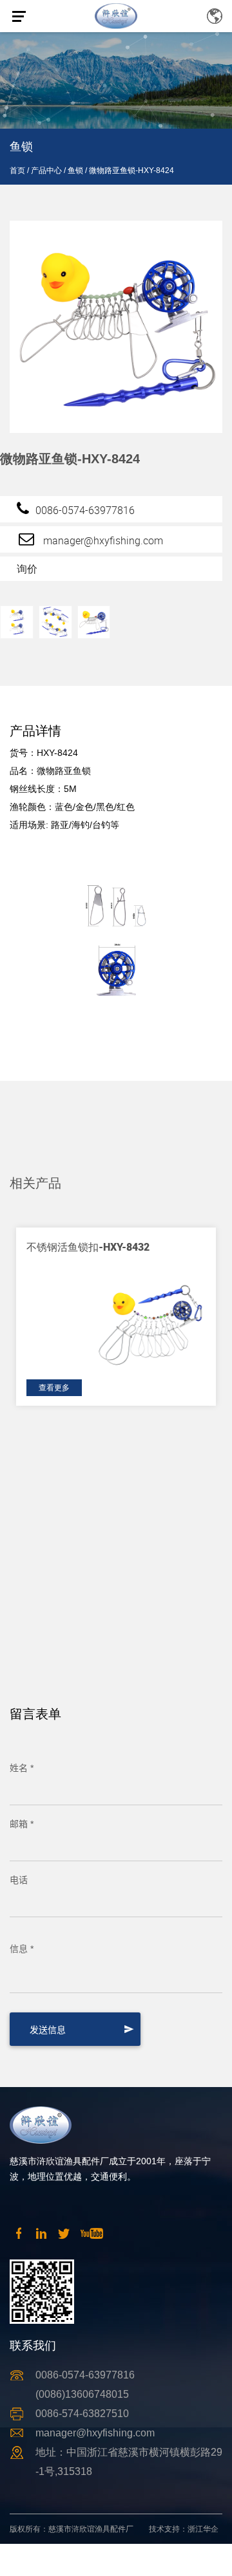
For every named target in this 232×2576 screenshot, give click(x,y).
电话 (19, 1880)
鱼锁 (75, 170)
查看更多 (54, 1388)
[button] (204, 1151)
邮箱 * (22, 1824)
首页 (17, 170)
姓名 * (22, 1768)
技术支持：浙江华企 (184, 2529)
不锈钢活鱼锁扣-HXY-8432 (88, 1247)
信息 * (22, 1949)
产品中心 (46, 170)
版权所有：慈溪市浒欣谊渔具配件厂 (72, 2529)
